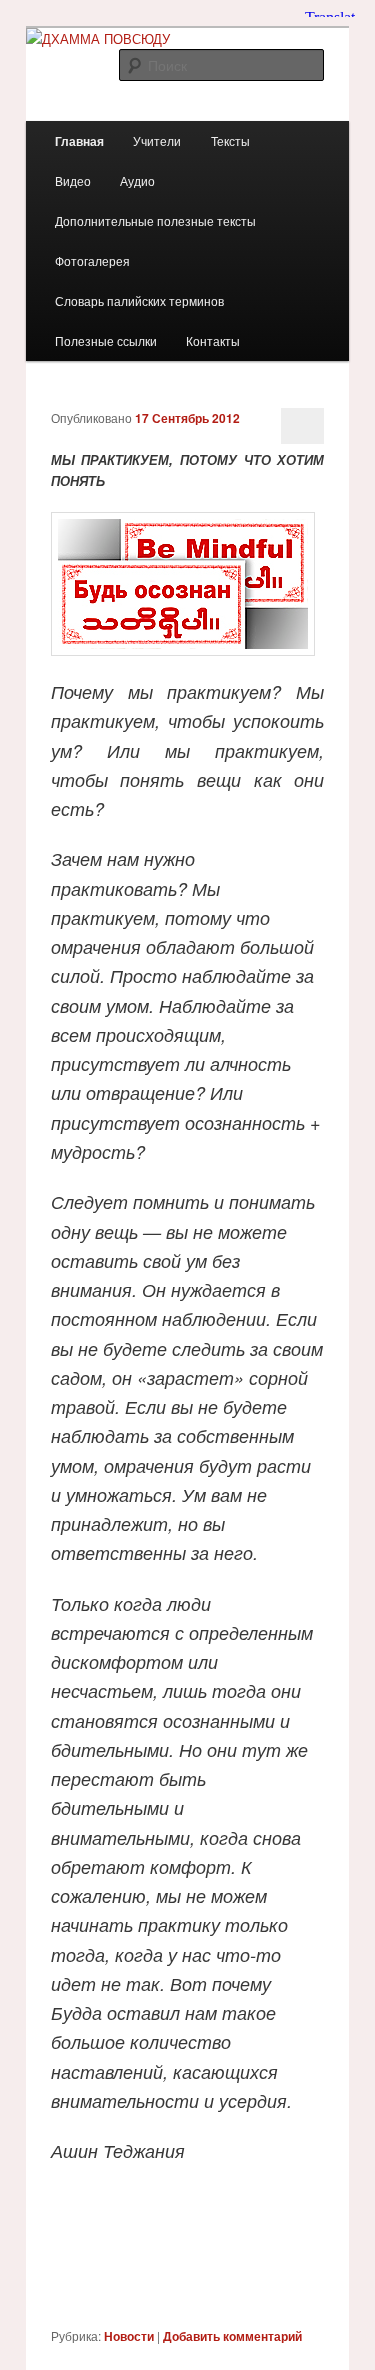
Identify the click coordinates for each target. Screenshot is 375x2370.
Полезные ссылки (106, 340)
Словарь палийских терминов (139, 300)
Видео (73, 180)
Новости (129, 2336)
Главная (79, 141)
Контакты (213, 340)
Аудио (137, 180)
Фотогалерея (92, 260)
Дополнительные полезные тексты (155, 220)
